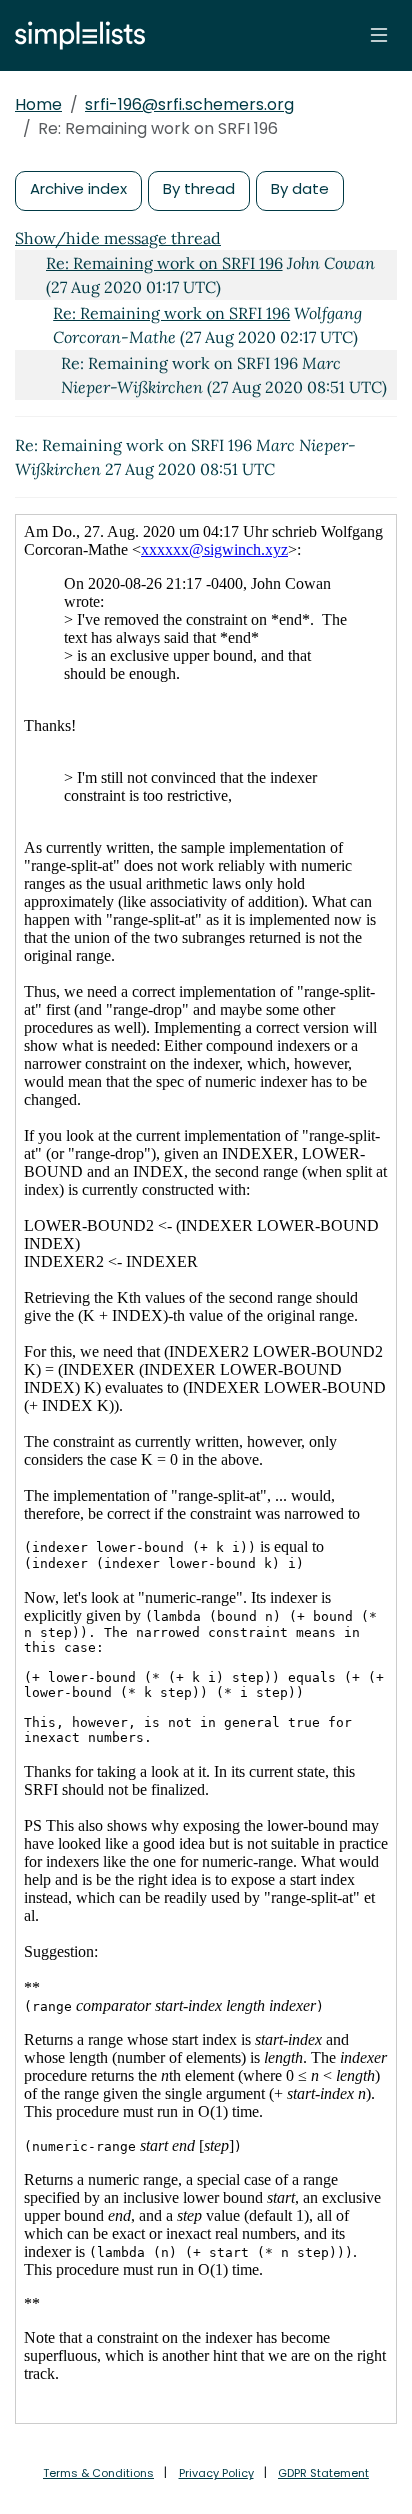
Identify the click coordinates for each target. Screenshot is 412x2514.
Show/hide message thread (118, 238)
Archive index (78, 188)
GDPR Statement (323, 2473)
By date (300, 188)
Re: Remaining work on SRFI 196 (164, 263)
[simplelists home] (75, 35)
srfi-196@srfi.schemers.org (189, 104)
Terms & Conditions (98, 2473)
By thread (199, 188)
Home (38, 104)
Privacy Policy (216, 2473)
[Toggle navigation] (379, 35)
